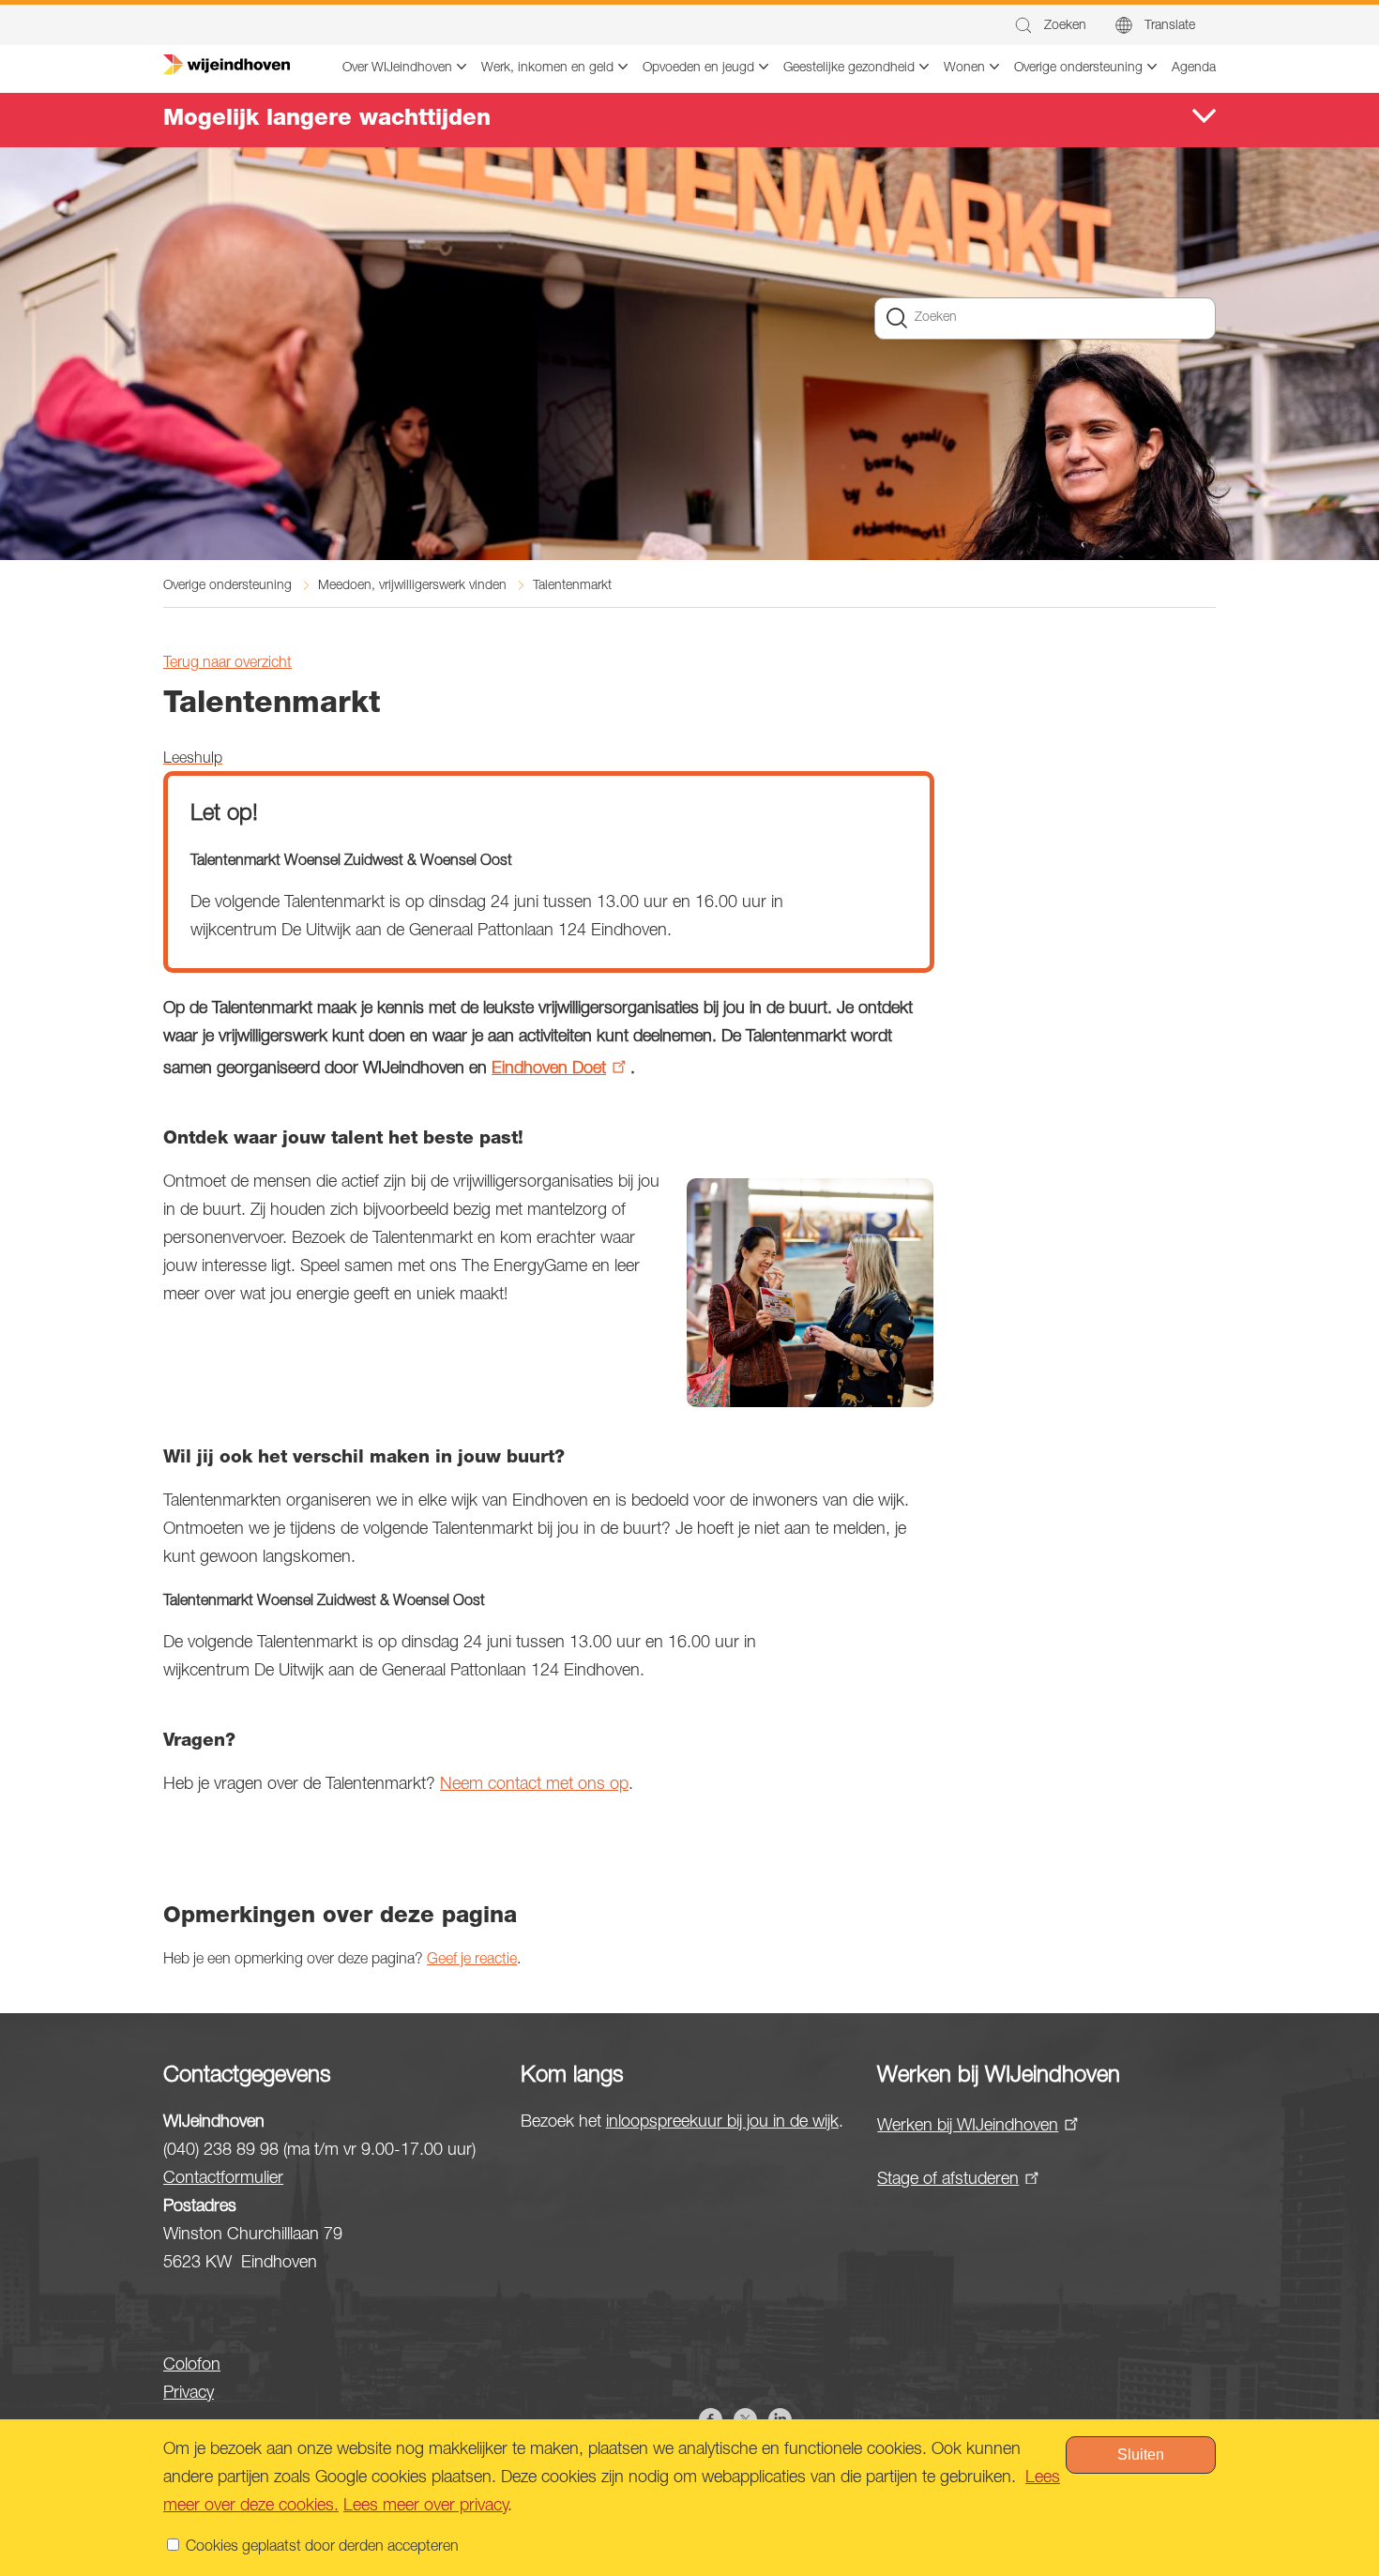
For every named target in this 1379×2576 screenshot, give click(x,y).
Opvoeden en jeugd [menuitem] (698, 68)
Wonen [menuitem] (964, 68)
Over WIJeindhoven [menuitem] (397, 68)
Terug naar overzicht (227, 664)
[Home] (227, 65)
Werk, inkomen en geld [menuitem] (547, 68)
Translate (1170, 26)
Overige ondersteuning (227, 586)
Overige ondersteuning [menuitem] (1078, 68)
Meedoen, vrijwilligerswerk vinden (412, 586)
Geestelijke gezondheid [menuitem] (849, 68)
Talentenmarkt (572, 586)
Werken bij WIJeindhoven (968, 2127)
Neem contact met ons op (534, 1785)
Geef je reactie (472, 1961)
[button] (1049, 26)
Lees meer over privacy (425, 2507)
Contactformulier (223, 2179)
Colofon (192, 2366)
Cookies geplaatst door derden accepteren (322, 2548)
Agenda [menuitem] (1194, 68)
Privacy (189, 2394)
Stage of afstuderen (948, 2180)
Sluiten (1141, 2455)
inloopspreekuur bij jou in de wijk (722, 2123)
